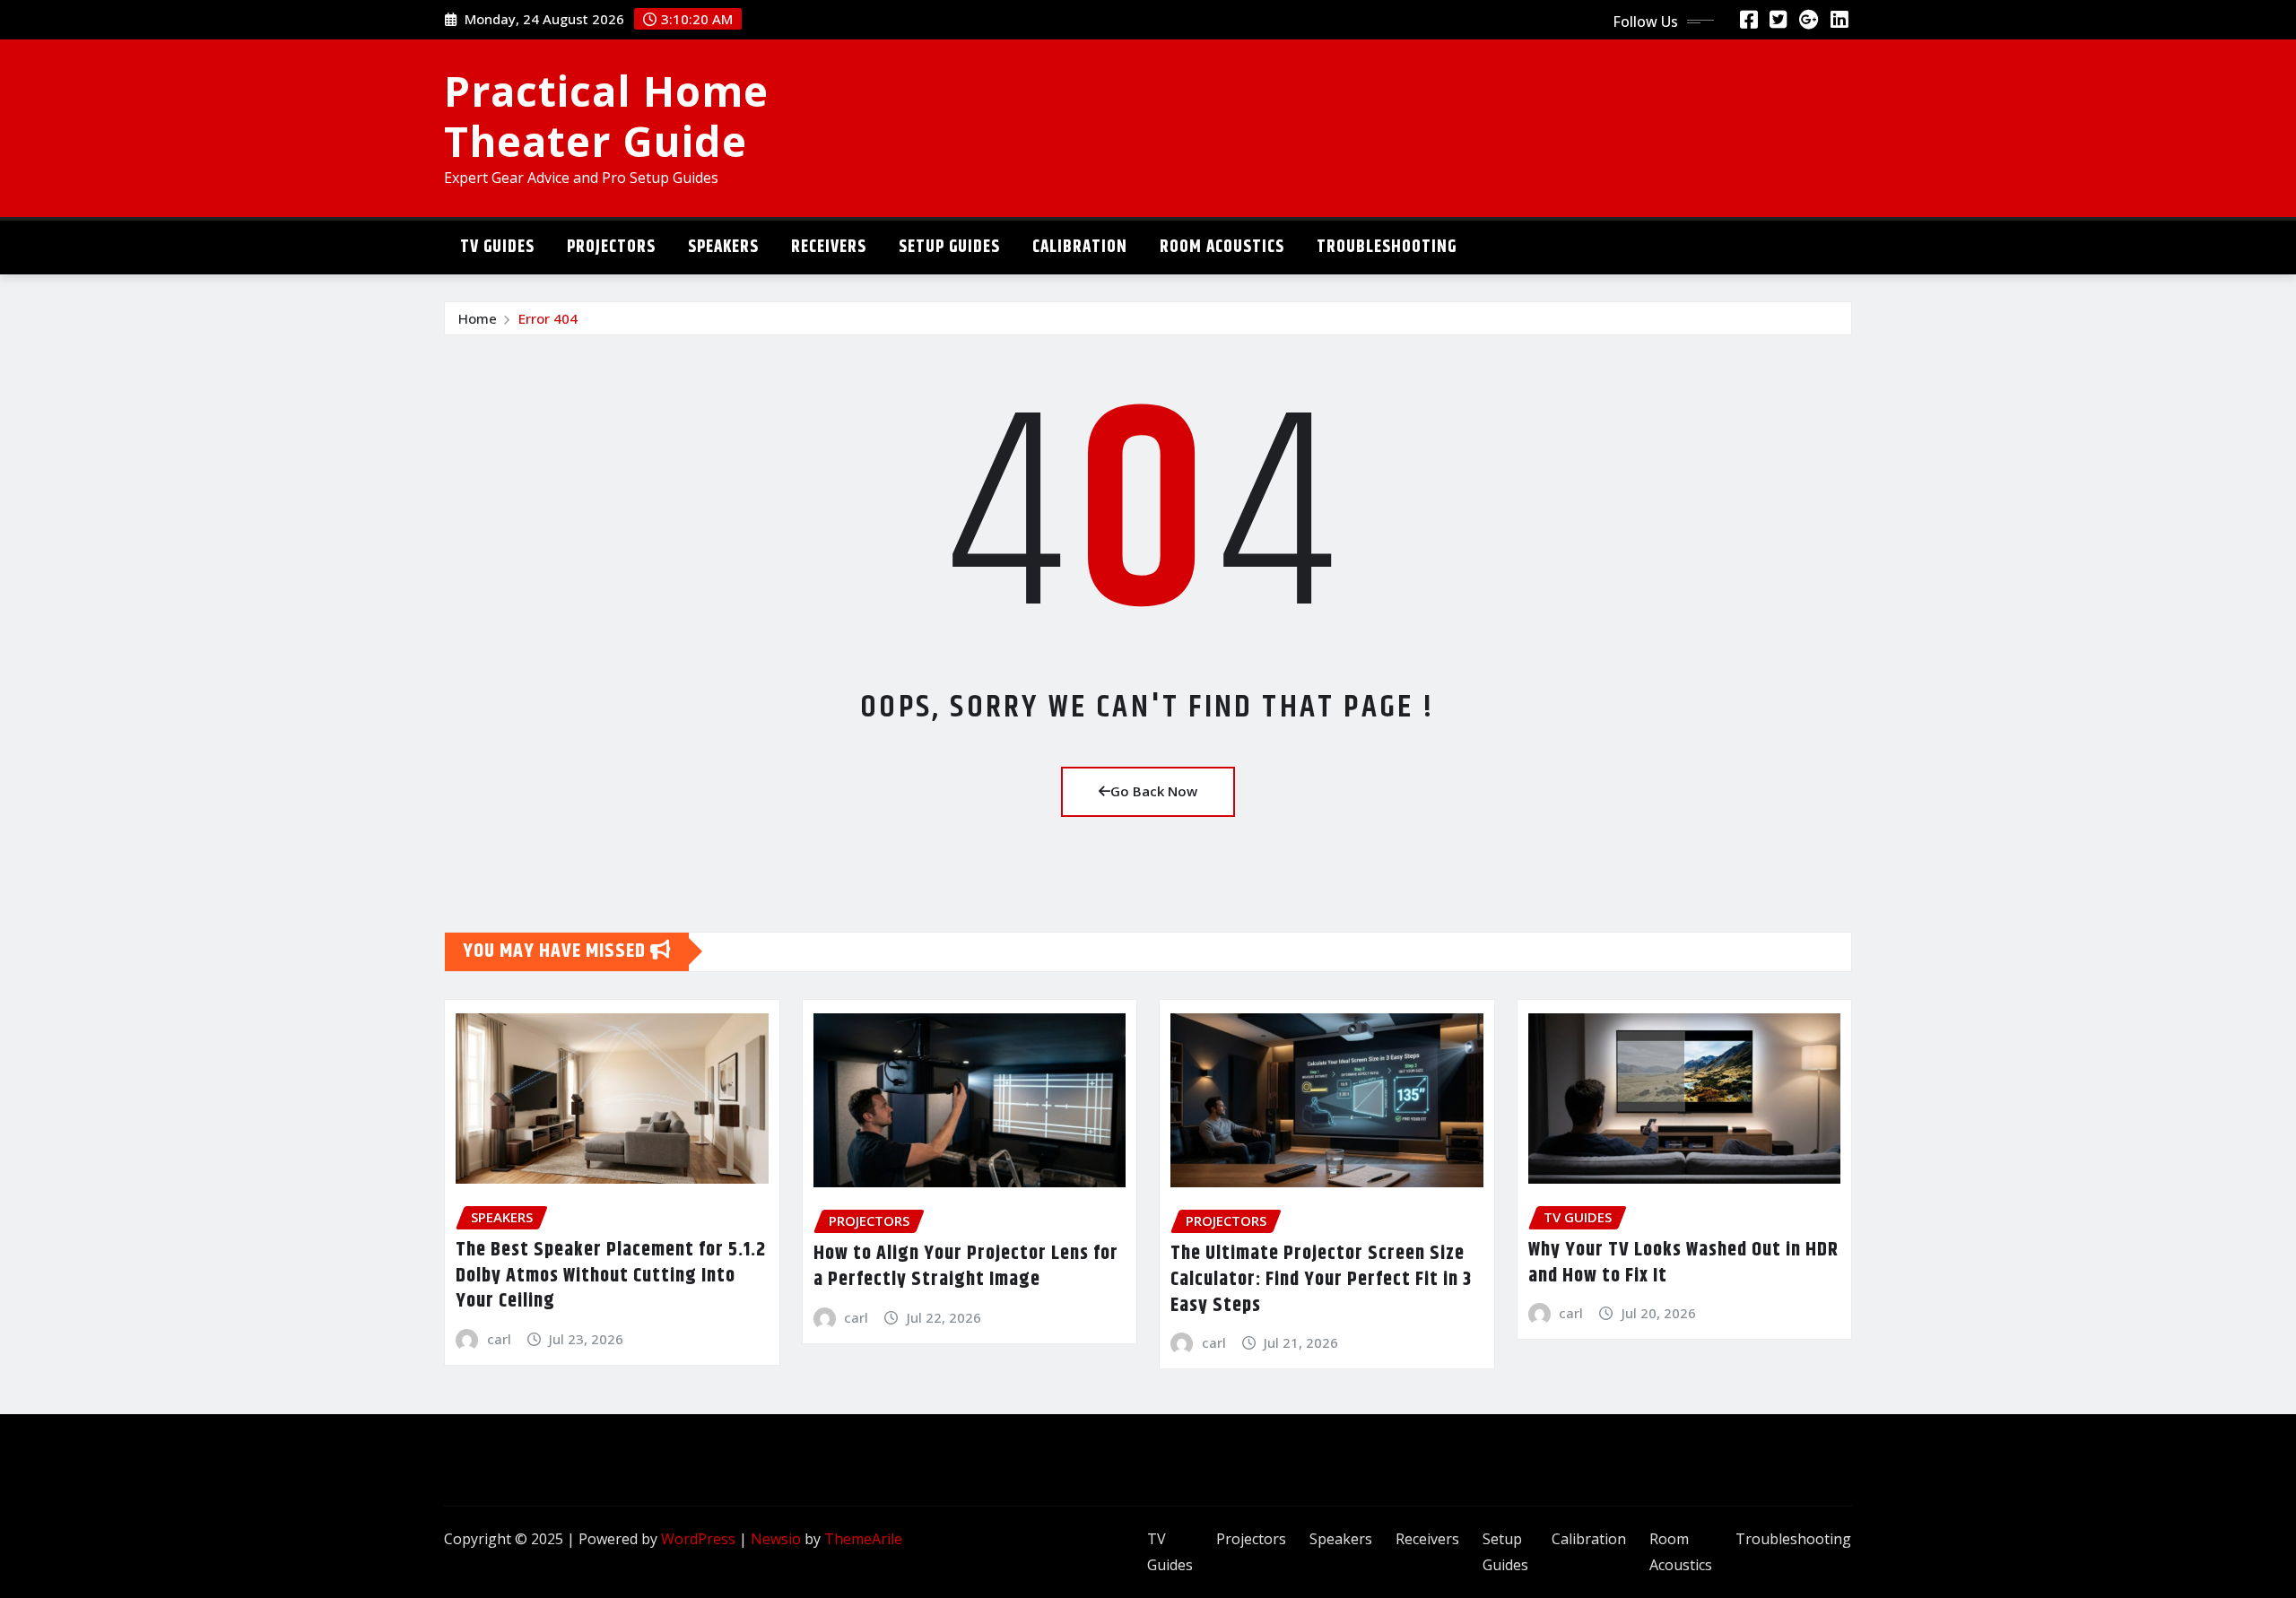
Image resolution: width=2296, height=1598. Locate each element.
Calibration (1080, 247)
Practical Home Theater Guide (606, 115)
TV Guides (497, 247)
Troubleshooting (1387, 247)
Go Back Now (1154, 791)
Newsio (776, 1539)
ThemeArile (863, 1539)
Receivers (829, 247)
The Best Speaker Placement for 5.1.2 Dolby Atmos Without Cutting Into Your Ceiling (611, 1276)
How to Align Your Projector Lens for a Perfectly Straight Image (966, 1267)
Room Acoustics (1222, 247)
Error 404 (548, 318)
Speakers (723, 247)
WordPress (698, 1539)
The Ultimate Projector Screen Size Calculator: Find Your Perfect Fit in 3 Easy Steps (1321, 1279)
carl (499, 1339)
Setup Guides (949, 247)
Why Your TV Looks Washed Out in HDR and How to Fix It (1683, 1263)
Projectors (611, 247)
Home (478, 318)
